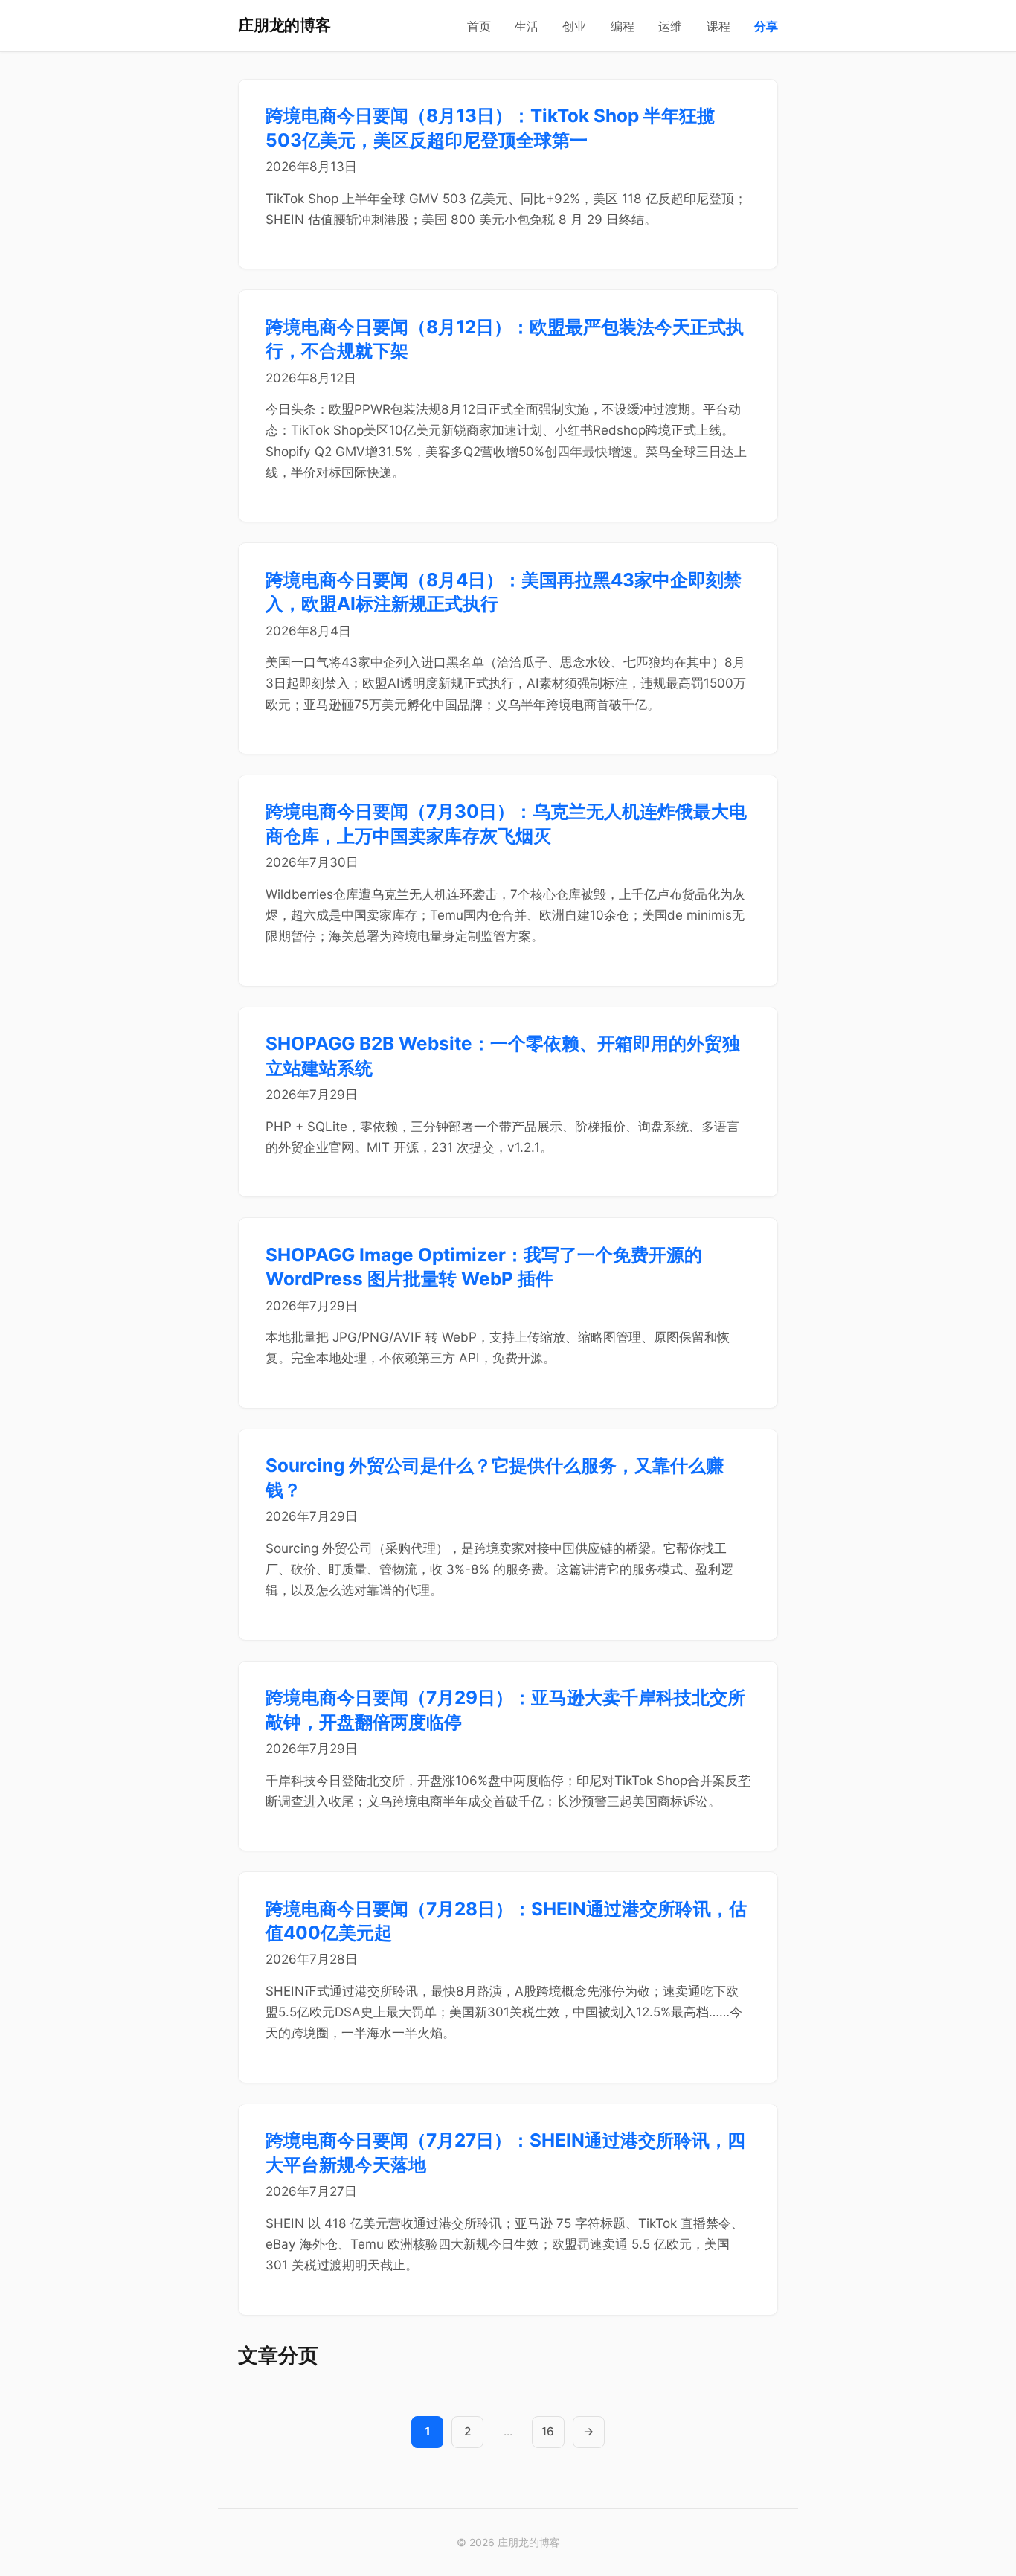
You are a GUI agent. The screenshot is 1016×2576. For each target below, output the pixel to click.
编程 (623, 26)
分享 (766, 26)
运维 (670, 26)
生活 (527, 26)
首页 (479, 26)
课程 (718, 26)
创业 (574, 26)
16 (548, 2431)
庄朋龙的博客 (284, 25)
